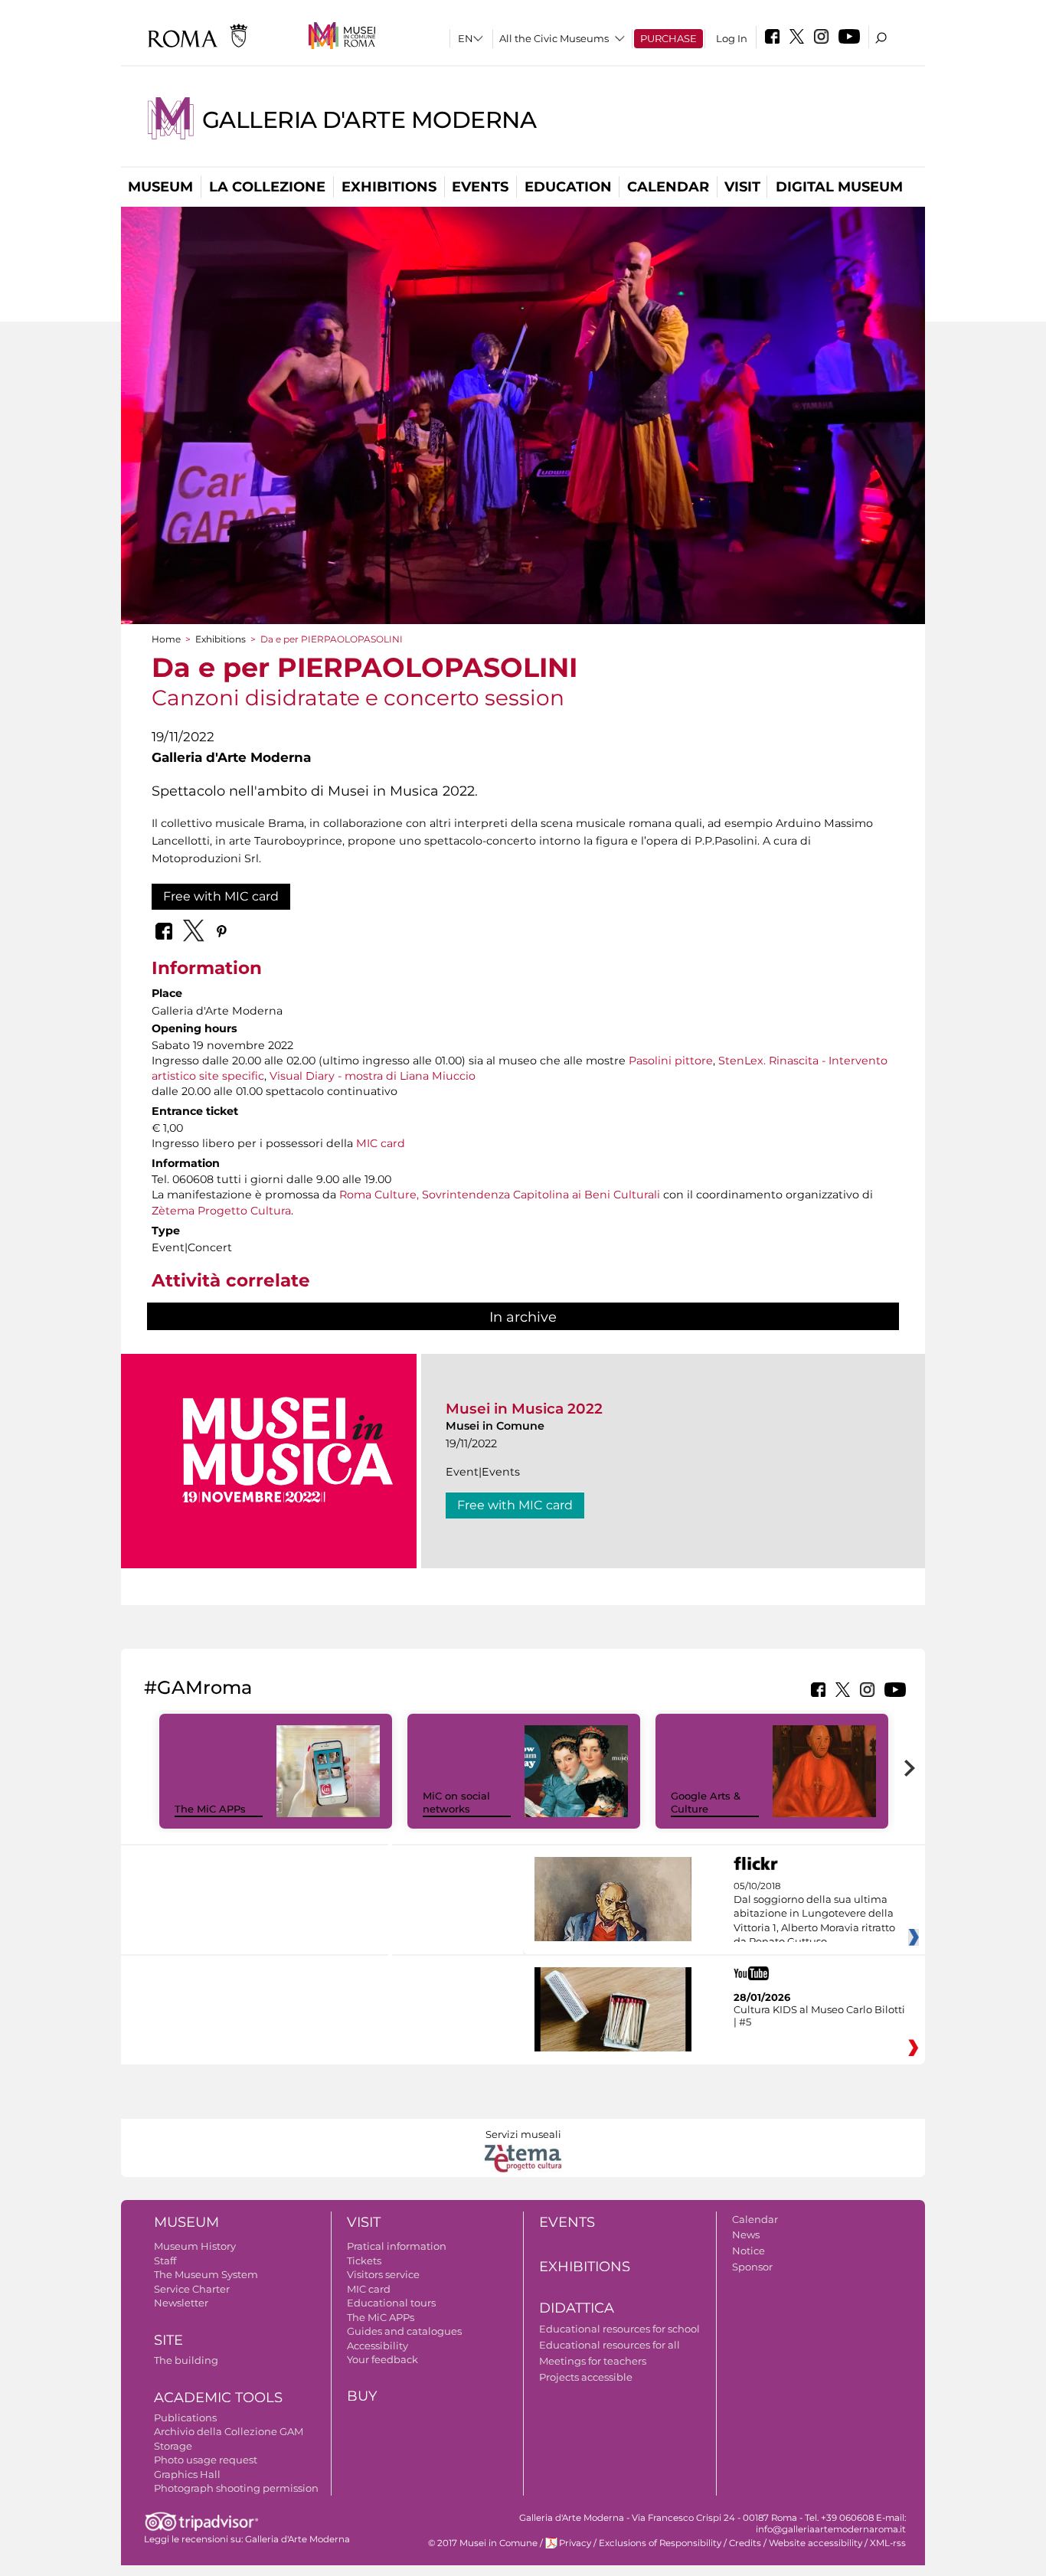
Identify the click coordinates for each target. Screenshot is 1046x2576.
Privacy (575, 2543)
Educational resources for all (610, 2345)
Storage (173, 2446)
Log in (732, 38)
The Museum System (206, 2274)
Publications (185, 2417)
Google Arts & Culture (706, 1802)
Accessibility (378, 2346)
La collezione (267, 187)
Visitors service (383, 2274)
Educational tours (391, 2303)
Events (480, 187)
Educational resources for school (619, 2329)
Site (168, 2340)
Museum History (195, 2246)
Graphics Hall (187, 2474)
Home (166, 639)
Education (568, 187)
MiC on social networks (456, 1802)
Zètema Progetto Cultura (221, 1211)
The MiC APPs (210, 1809)
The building (186, 2360)
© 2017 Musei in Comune (483, 2543)
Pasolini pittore (671, 1061)
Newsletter (181, 2303)
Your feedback (382, 2359)
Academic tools (218, 2398)
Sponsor (752, 2267)
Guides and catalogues (404, 2331)
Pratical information (397, 2246)
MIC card (381, 1143)
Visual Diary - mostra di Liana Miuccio (373, 1076)
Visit (742, 187)
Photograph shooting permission (236, 2488)
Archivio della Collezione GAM (229, 2431)
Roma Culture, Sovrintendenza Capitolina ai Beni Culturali (500, 1195)
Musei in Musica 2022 (524, 1409)
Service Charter (192, 2289)
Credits (745, 2543)
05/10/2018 (814, 1914)
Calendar (668, 187)
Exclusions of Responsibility (660, 2543)
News (746, 2234)
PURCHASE (668, 38)
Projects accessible (586, 2377)
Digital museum (839, 187)
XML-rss (888, 2543)
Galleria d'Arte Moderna (369, 120)
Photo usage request (206, 2460)
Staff (165, 2261)
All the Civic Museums (554, 38)
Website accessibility (816, 2543)
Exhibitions (389, 187)
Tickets (364, 2261)
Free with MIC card (221, 896)
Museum (160, 187)
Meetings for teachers (593, 2361)
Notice (749, 2251)
